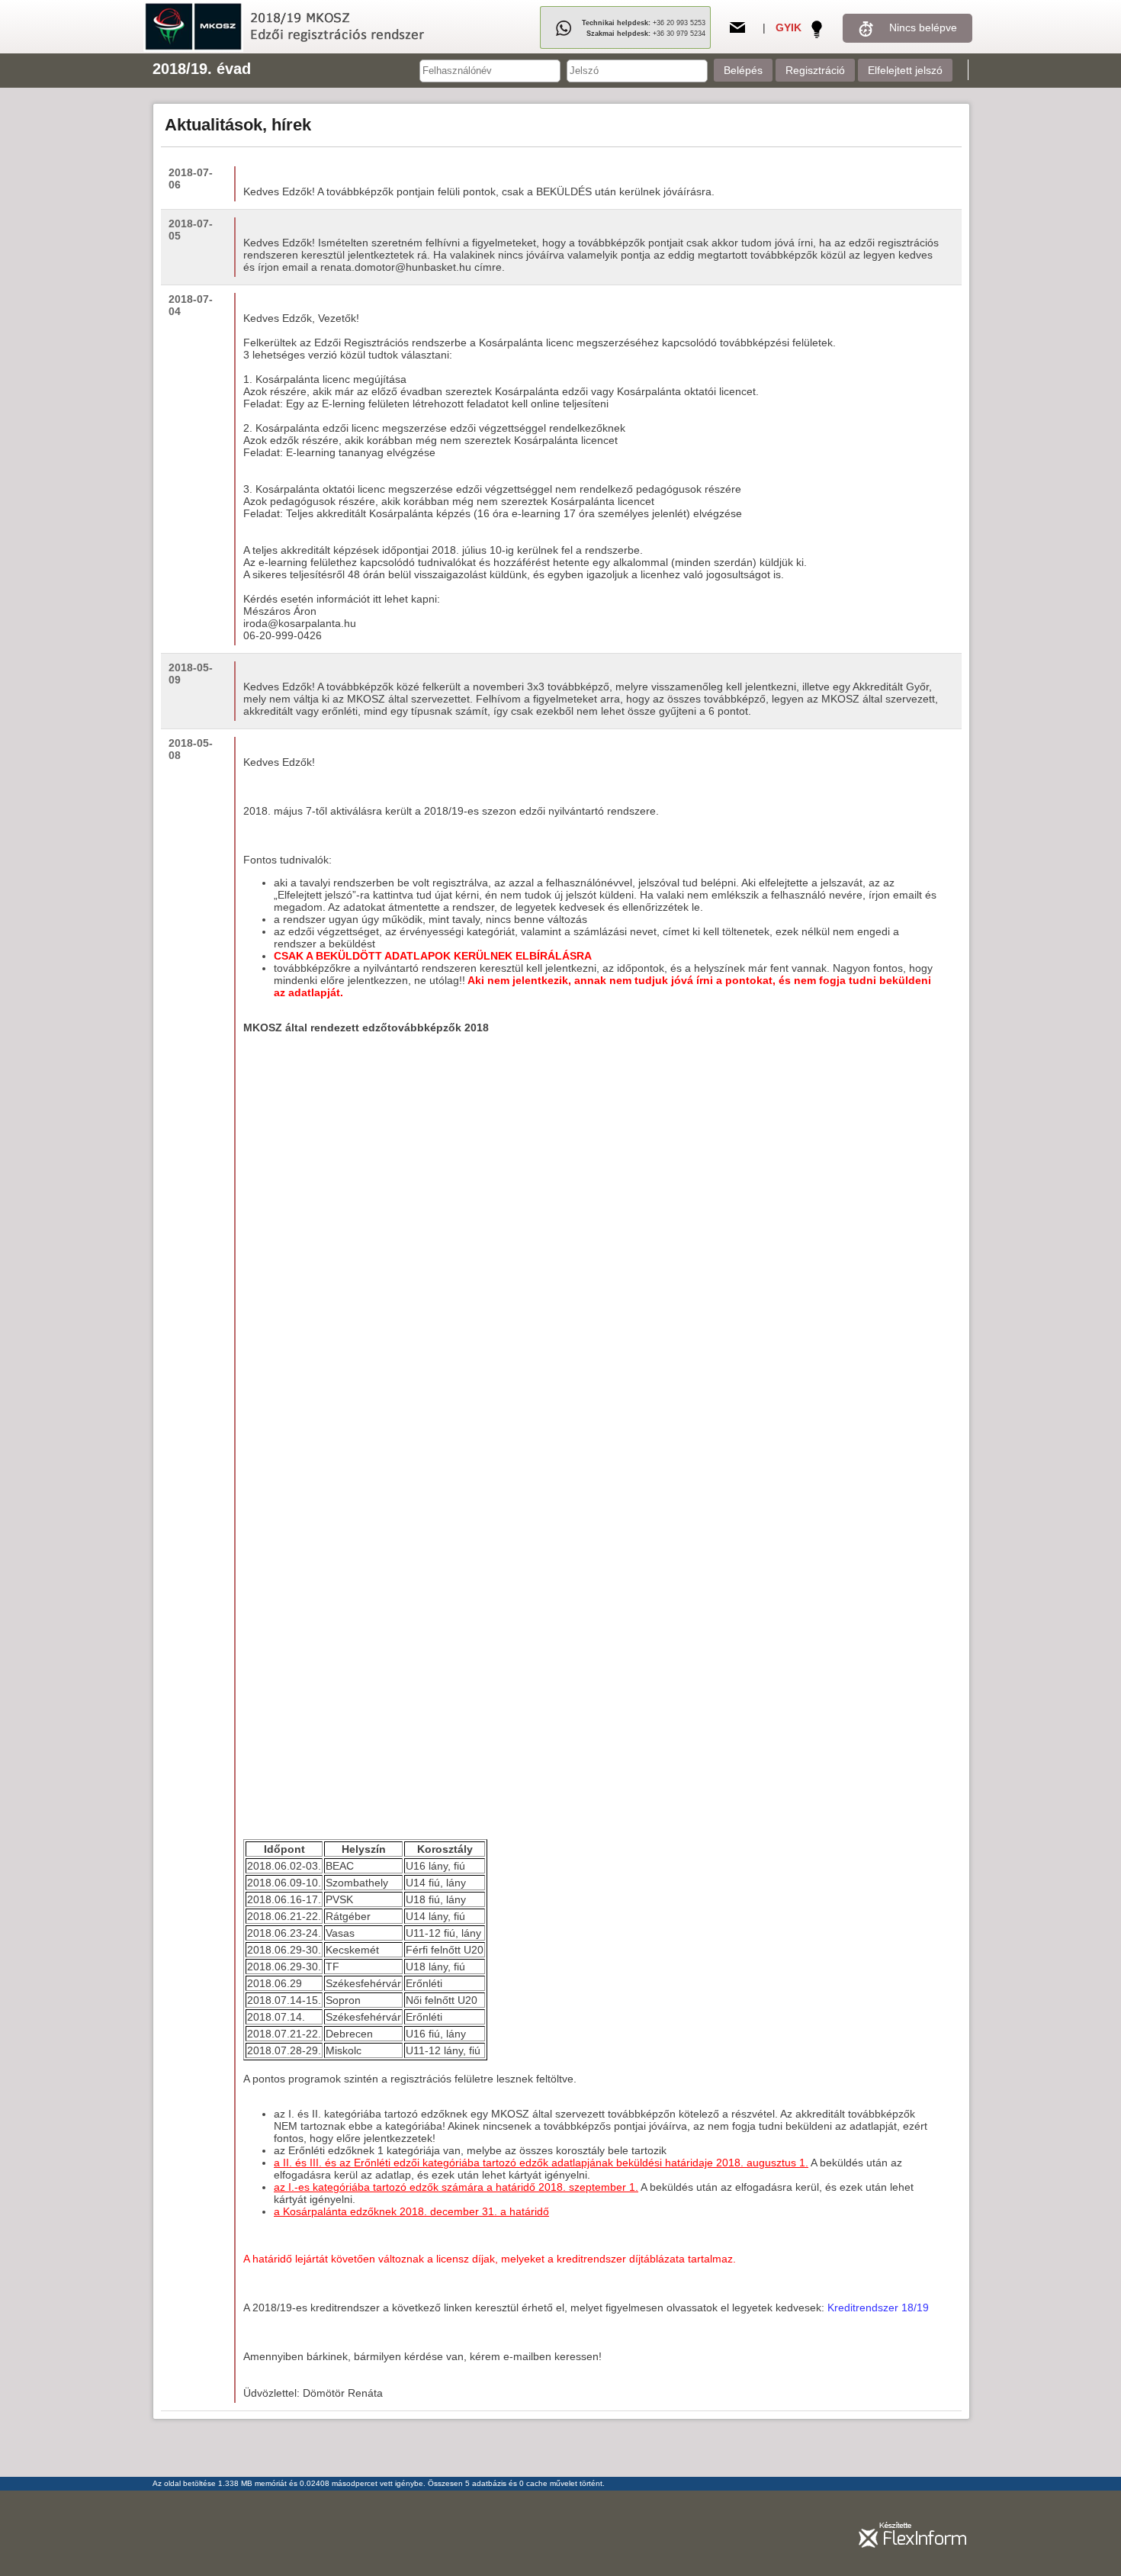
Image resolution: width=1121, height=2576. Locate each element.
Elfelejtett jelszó (905, 70)
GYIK (789, 27)
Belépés (743, 70)
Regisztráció (815, 70)
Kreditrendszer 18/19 (877, 2307)
